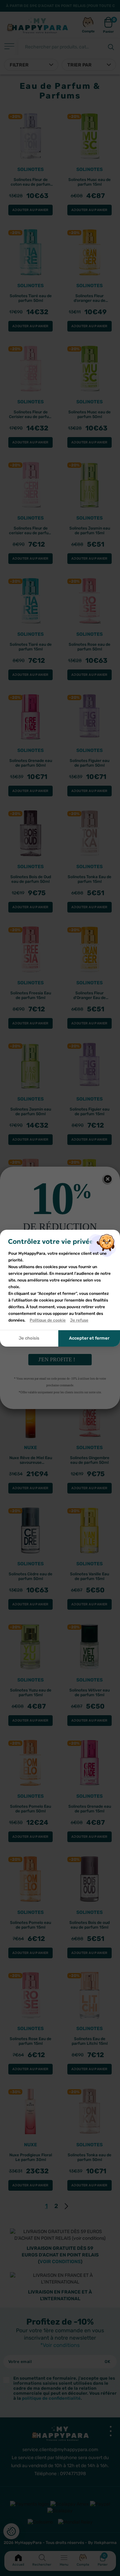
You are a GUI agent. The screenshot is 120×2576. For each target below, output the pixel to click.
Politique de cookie (48, 1320)
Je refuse (79, 1320)
